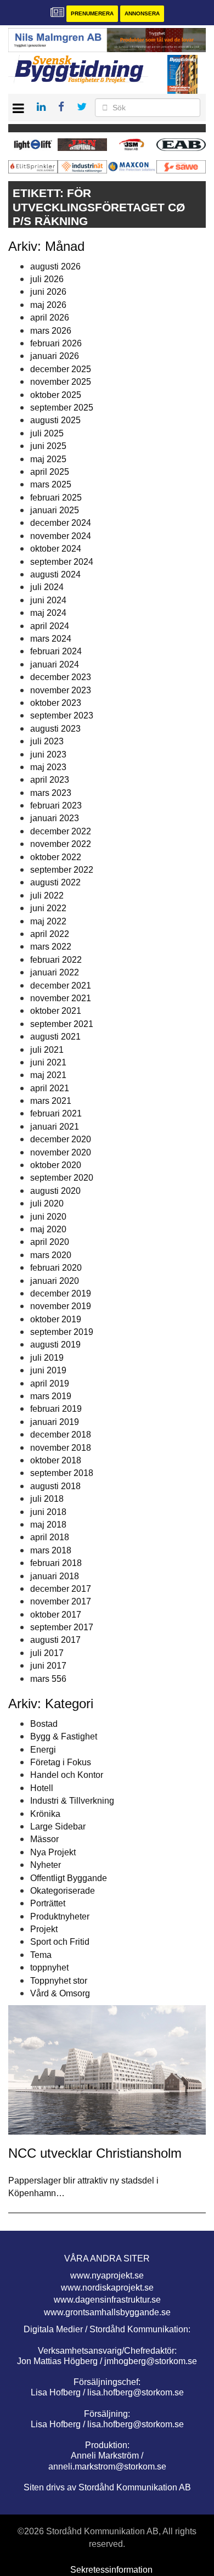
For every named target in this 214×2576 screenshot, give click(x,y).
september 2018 (62, 1473)
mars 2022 (51, 947)
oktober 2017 (56, 1615)
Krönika (45, 1814)
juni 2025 (48, 446)
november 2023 (61, 690)
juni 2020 (48, 1217)
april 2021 (50, 1088)
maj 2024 (48, 613)
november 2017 (61, 1601)
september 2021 (62, 1024)
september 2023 (62, 715)
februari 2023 (56, 806)
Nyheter (46, 1865)
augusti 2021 (55, 1037)
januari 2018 (55, 1576)
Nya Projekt (53, 1852)
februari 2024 (56, 651)
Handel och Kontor (67, 1775)
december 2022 (61, 831)
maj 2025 (48, 459)
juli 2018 (47, 1499)
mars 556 (48, 1679)
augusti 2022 (55, 882)
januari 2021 (55, 1127)
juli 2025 (47, 433)
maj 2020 (48, 1229)
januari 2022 (55, 972)
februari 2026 (56, 343)
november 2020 (61, 1152)
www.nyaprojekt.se (107, 2275)
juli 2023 (47, 741)
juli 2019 (47, 1358)
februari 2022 (56, 960)
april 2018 (50, 1537)
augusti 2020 (55, 1191)
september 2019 (62, 1332)
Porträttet (48, 1903)
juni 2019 (48, 1370)
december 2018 (61, 1435)
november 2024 (61, 536)
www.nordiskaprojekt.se (107, 2288)
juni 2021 (48, 1062)
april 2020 (50, 1242)
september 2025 (62, 408)
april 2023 (50, 780)
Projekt (44, 1929)
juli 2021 (47, 1050)
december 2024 (61, 523)
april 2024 (50, 626)
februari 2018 (56, 1563)
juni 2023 (48, 754)
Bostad (44, 1724)
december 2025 (61, 369)
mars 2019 (51, 1396)
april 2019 (50, 1384)
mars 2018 (51, 1550)
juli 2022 (47, 896)
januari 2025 (55, 510)
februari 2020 (56, 1268)
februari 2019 (56, 1409)
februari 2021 (56, 1113)
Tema (41, 1955)
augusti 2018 (55, 1486)
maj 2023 (48, 767)
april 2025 (50, 472)
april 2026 (50, 318)
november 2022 (61, 844)
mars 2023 (51, 793)
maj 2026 (48, 305)
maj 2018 (48, 1525)
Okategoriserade (63, 1891)
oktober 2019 (56, 1319)
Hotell (42, 1788)
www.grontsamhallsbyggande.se (107, 2312)
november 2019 (61, 1306)
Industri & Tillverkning (72, 1801)
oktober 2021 (56, 1011)
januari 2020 (55, 1281)
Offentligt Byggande (69, 1878)
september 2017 (62, 1627)
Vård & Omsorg (60, 1993)
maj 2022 (48, 921)
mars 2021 (51, 1101)
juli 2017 (47, 1653)
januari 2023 (55, 818)
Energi (43, 1750)
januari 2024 (55, 664)
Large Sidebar (58, 1826)
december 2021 (61, 986)
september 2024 (62, 562)
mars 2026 (51, 331)
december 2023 (61, 677)
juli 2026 (47, 279)
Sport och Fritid (60, 1942)
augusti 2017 (55, 1640)
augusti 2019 (55, 1345)
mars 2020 (51, 1255)
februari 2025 (56, 498)
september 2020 (62, 1178)
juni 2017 (48, 1666)
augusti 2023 (55, 729)
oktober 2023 (56, 703)
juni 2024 (48, 600)
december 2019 (61, 1293)
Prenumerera (92, 13)
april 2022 (50, 934)
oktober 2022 (56, 857)
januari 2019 (55, 1422)
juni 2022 (48, 908)
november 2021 (61, 998)
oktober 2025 (56, 395)
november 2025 (61, 382)
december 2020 (61, 1139)
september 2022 (62, 870)
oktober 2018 (56, 1460)
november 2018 (61, 1448)
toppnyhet (49, 1968)
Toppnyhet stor (59, 1981)
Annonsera (142, 13)
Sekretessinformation (111, 2570)
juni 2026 (48, 292)
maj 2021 (48, 1075)
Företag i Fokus (61, 1762)
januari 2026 (55, 356)
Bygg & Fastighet (64, 1736)
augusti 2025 (55, 420)
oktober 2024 (56, 549)
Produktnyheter (60, 1916)
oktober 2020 (56, 1165)
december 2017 (61, 1589)
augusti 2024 (55, 574)
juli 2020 (47, 1203)
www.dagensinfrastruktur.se (107, 2300)
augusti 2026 (55, 266)
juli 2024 (47, 587)
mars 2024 (51, 639)
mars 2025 (51, 484)
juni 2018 (48, 1512)
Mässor (44, 1839)
